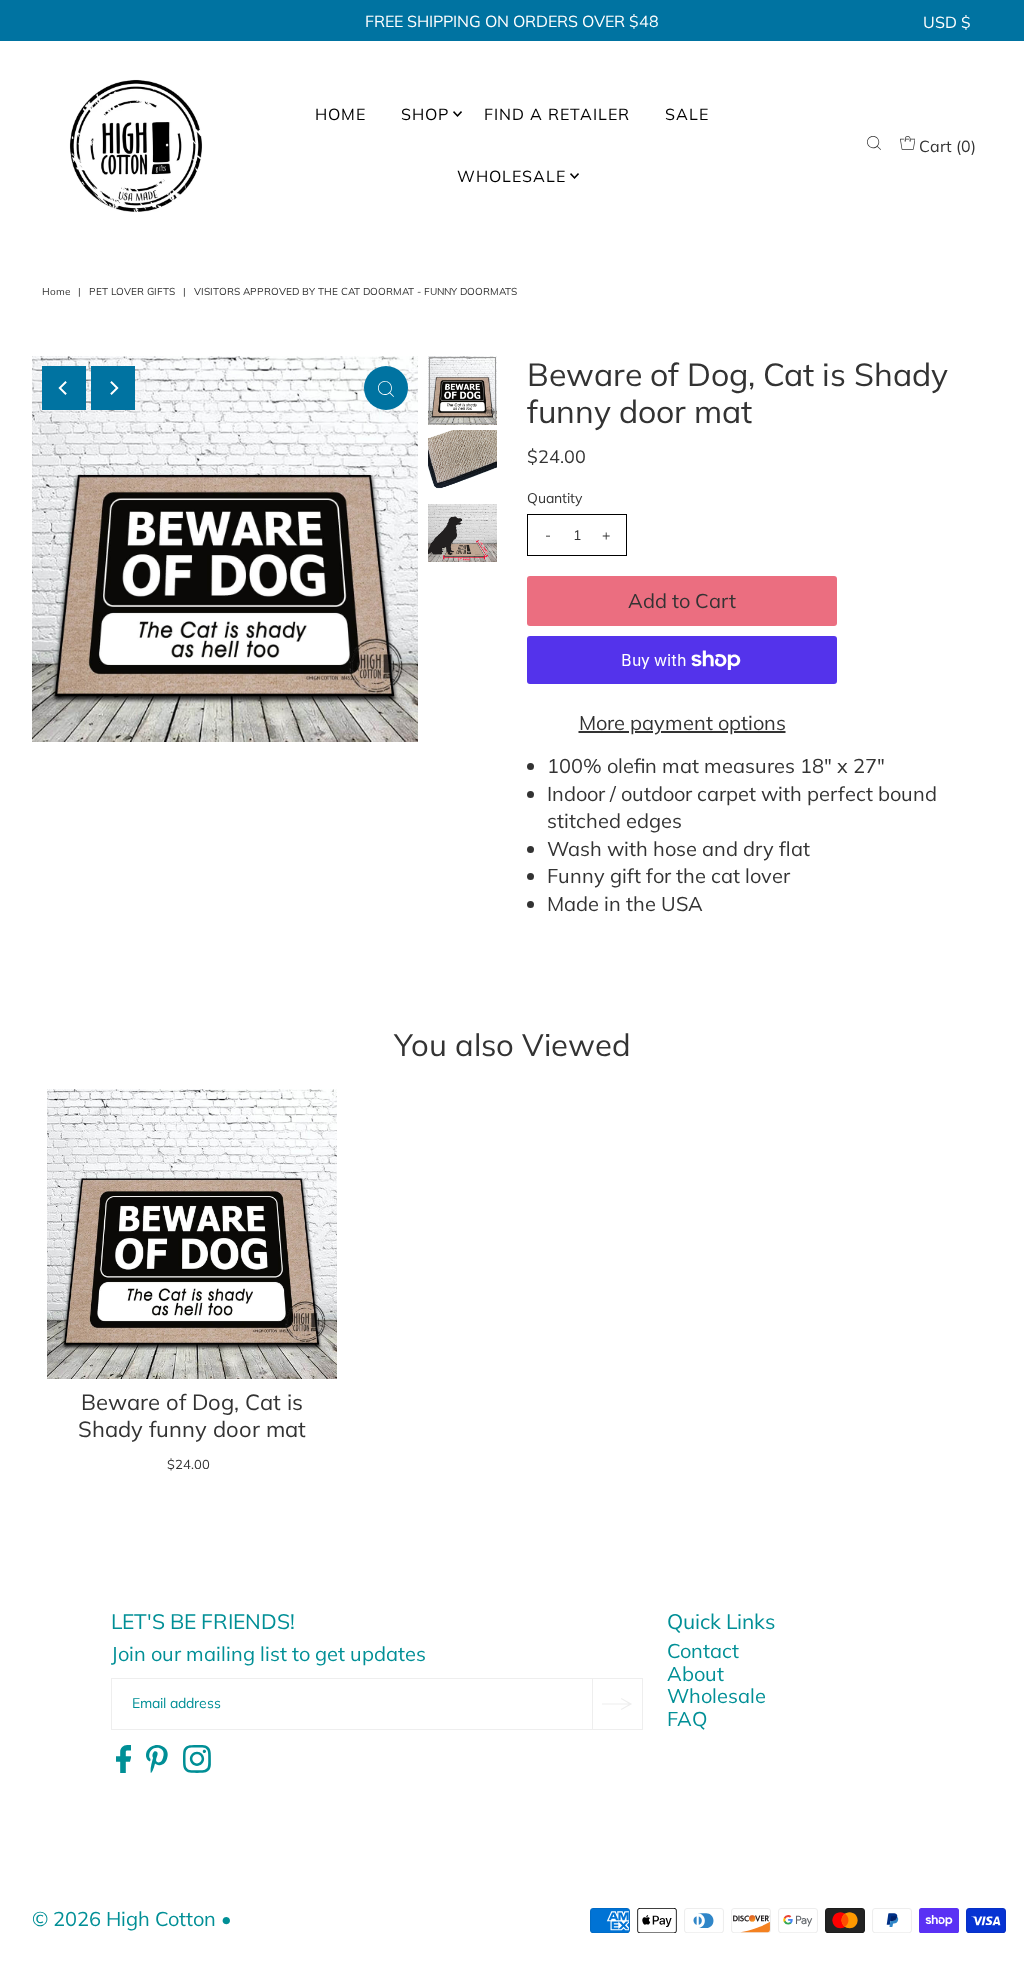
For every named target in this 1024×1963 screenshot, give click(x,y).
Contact (703, 1650)
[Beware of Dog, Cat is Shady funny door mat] (192, 1234)
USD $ (947, 22)
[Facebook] (123, 1760)
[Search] (874, 146)
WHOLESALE (511, 176)
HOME (340, 114)
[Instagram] (197, 1760)
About (695, 1673)
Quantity (554, 498)
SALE (687, 114)
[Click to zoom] (386, 388)
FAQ (687, 1718)
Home (56, 291)
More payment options (682, 722)
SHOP (425, 114)
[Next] (113, 388)
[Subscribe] (617, 1704)
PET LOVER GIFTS (132, 291)
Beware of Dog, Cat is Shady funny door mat (192, 1416)
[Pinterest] (157, 1760)
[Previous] (64, 388)
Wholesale (716, 1695)
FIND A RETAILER (557, 114)
